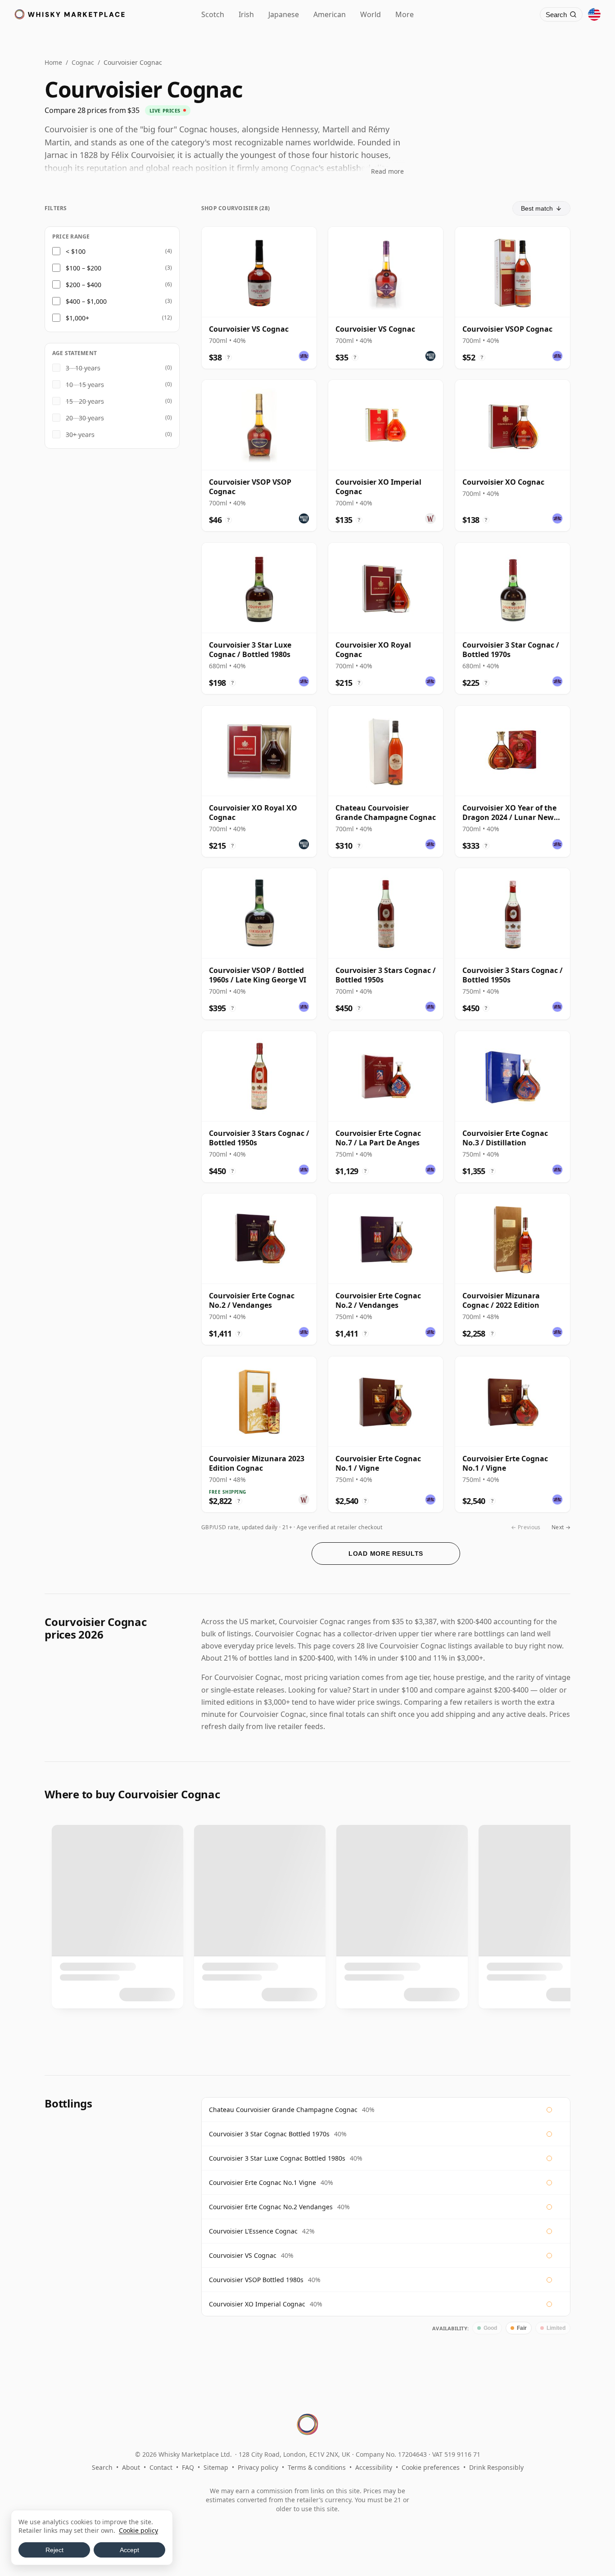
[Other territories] (594, 14)
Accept (129, 2550)
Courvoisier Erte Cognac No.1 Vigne (262, 2182)
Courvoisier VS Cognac (243, 2255)
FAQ (188, 2467)
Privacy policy (258, 2467)
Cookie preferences (431, 2467)
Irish (246, 14)
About (131, 2467)
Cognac (83, 62)
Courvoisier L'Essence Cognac (253, 2231)
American (330, 14)
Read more (387, 171)
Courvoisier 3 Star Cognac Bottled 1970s (269, 2134)
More (405, 14)
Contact (161, 2467)
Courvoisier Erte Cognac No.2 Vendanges (271, 2207)
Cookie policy (138, 2530)
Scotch (213, 14)
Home (53, 62)
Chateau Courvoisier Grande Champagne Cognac (283, 2110)
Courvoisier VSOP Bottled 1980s (256, 2280)
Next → (561, 1527)
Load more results (386, 1554)
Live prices (165, 110)
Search (102, 2467)
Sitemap (216, 2467)
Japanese (284, 14)
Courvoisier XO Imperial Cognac (257, 2304)
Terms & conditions (317, 2467)
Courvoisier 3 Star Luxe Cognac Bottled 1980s (277, 2158)
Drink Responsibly (496, 2467)
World (371, 14)
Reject (54, 2550)
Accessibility (374, 2467)
